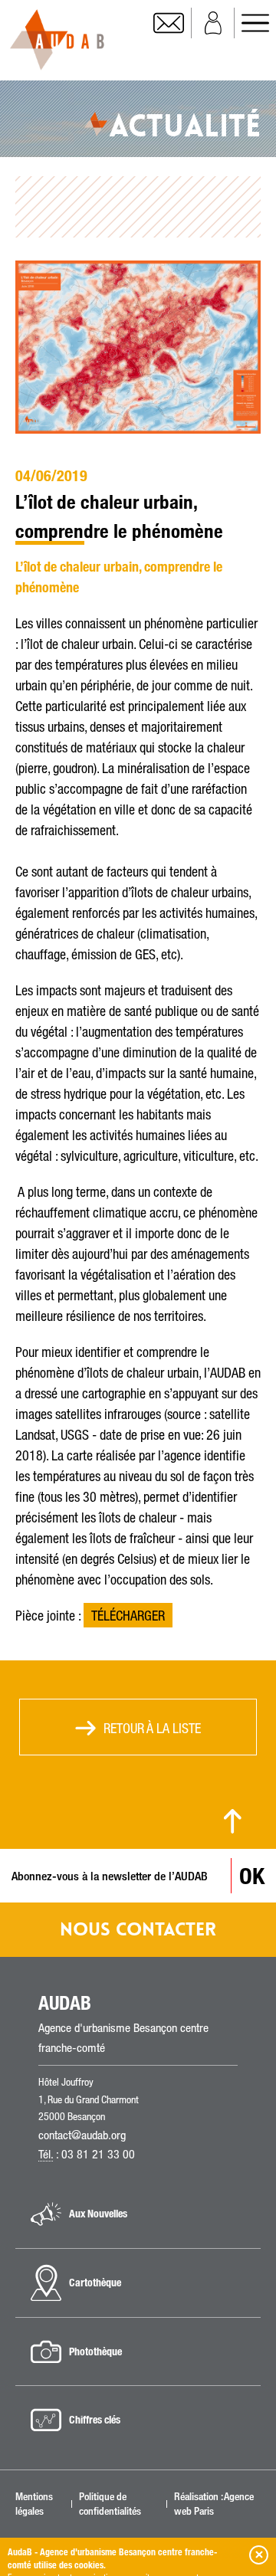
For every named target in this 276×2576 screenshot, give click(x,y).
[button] (259, 2555)
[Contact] (172, 23)
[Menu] (255, 23)
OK (252, 1876)
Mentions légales (34, 2503)
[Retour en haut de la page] (233, 1821)
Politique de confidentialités (110, 2503)
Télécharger (128, 1615)
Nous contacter (138, 1930)
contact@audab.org (82, 2135)
